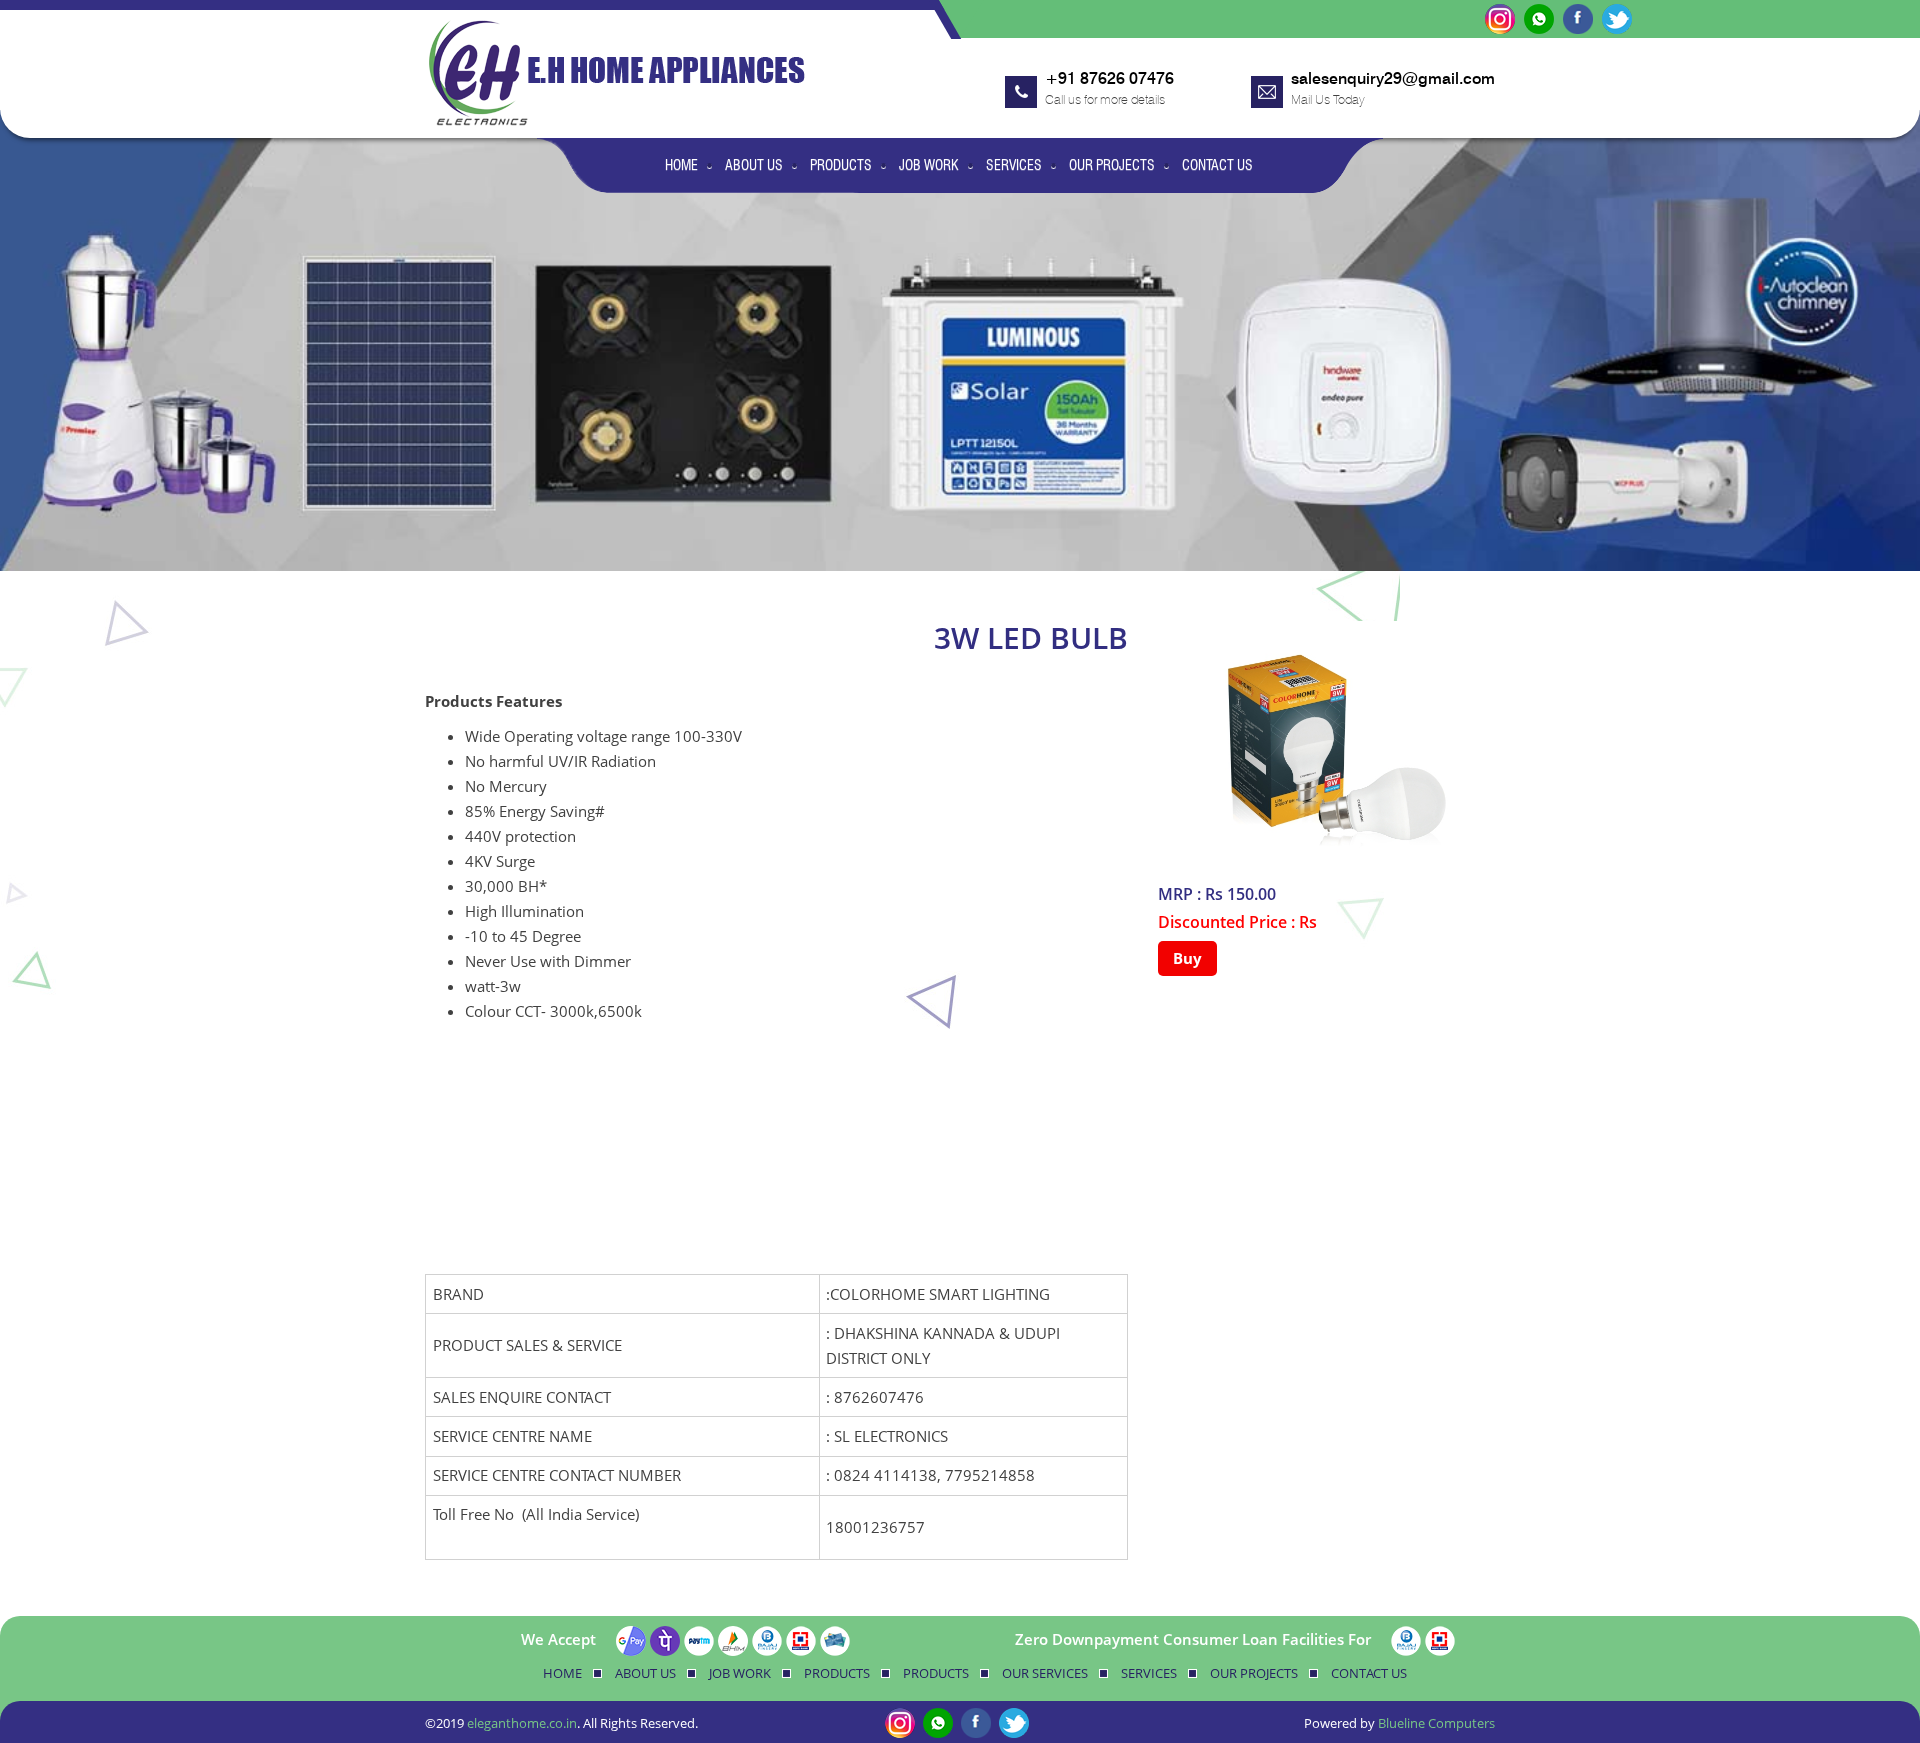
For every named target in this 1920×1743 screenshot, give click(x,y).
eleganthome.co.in (522, 1723)
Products (841, 165)
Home (681, 165)
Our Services (1045, 1673)
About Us (754, 165)
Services (1014, 165)
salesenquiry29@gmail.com (1393, 78)
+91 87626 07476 (1109, 78)
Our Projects (1112, 165)
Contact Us (1217, 165)
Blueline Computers (1436, 1723)
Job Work (929, 165)
